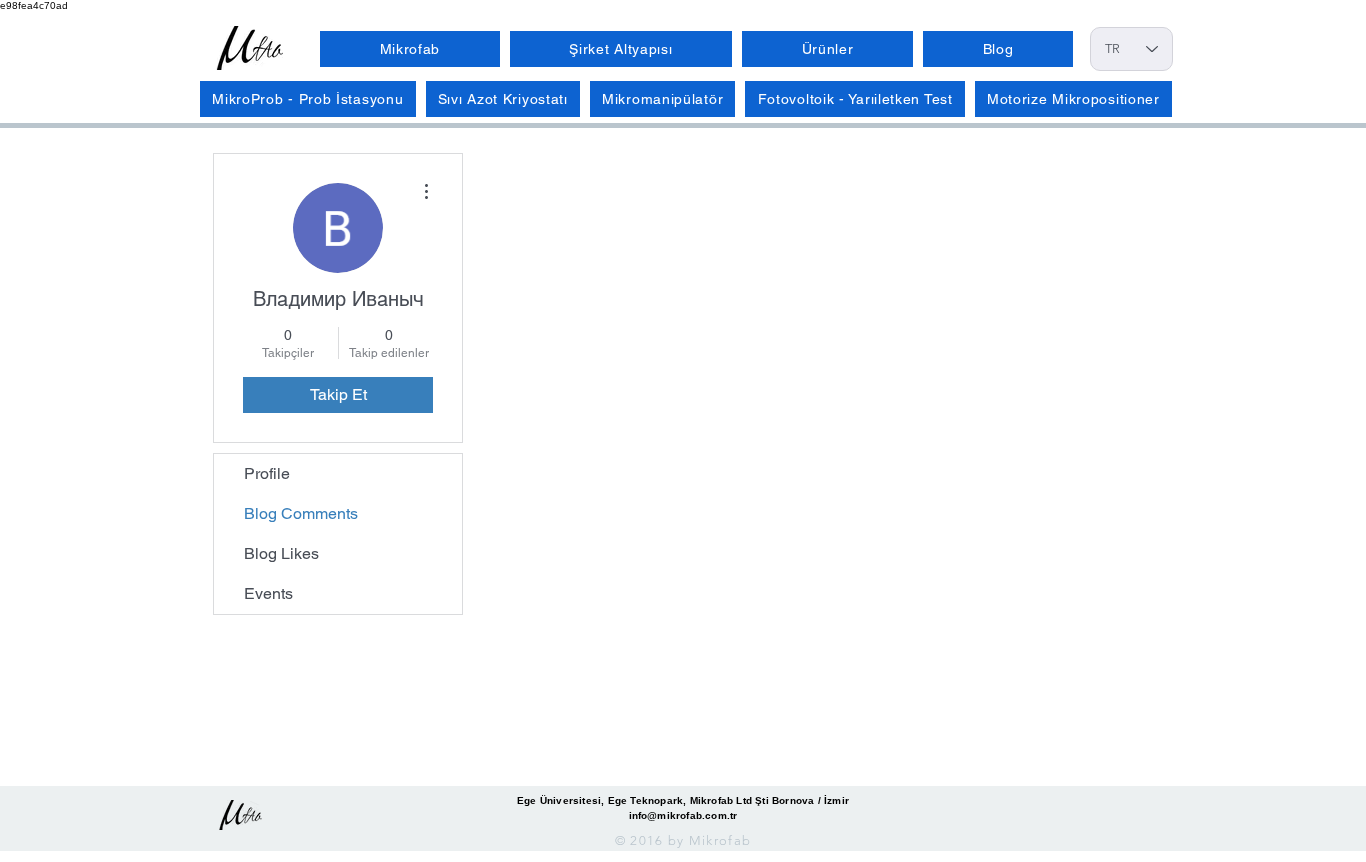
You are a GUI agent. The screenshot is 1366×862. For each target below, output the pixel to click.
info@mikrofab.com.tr (683, 815)
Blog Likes (281, 553)
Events (268, 593)
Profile (267, 473)
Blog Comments (301, 513)
